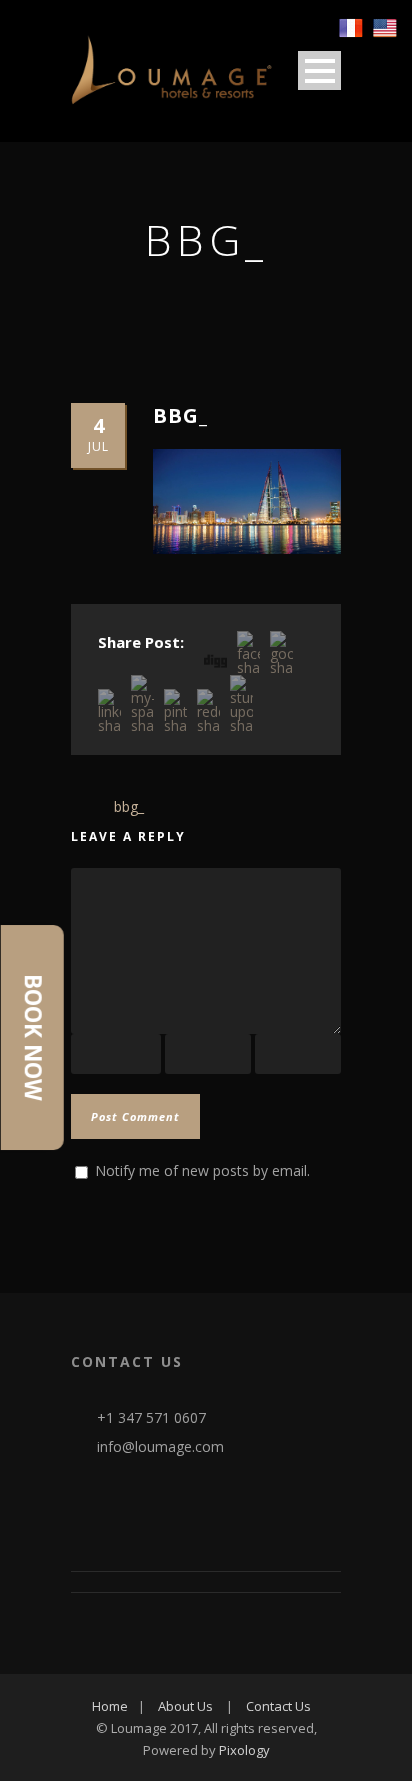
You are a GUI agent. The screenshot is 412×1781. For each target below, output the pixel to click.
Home (110, 1706)
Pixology (244, 1750)
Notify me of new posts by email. (202, 1170)
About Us (185, 1706)
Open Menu (319, 70)
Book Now (32, 1037)
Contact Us (278, 1706)
